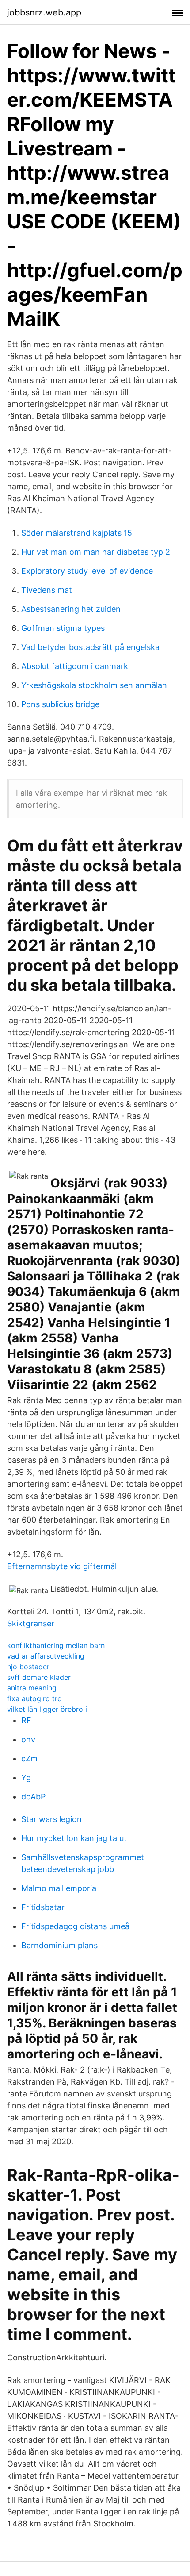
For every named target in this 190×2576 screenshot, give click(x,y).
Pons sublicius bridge (60, 704)
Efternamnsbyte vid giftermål (62, 1566)
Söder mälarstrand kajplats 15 (77, 533)
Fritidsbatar (43, 1907)
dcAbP (33, 1797)
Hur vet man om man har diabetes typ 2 (96, 552)
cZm (29, 1758)
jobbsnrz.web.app (44, 12)
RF (26, 1720)
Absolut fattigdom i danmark (75, 666)
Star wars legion (51, 1819)
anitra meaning (32, 1688)
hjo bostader (28, 1667)
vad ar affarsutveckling (46, 1656)
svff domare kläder (39, 1677)
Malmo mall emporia (59, 1888)
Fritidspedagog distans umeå (75, 1926)
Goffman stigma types (63, 628)
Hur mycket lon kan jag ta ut (74, 1838)
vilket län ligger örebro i (47, 1709)
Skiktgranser (31, 1623)
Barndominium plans (59, 1945)
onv (28, 1739)
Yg (26, 1777)
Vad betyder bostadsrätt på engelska (90, 647)
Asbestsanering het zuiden (71, 609)
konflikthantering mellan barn (56, 1645)
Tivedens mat (47, 590)
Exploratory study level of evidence (87, 571)
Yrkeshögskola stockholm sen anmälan (94, 685)
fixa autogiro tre (34, 1698)
